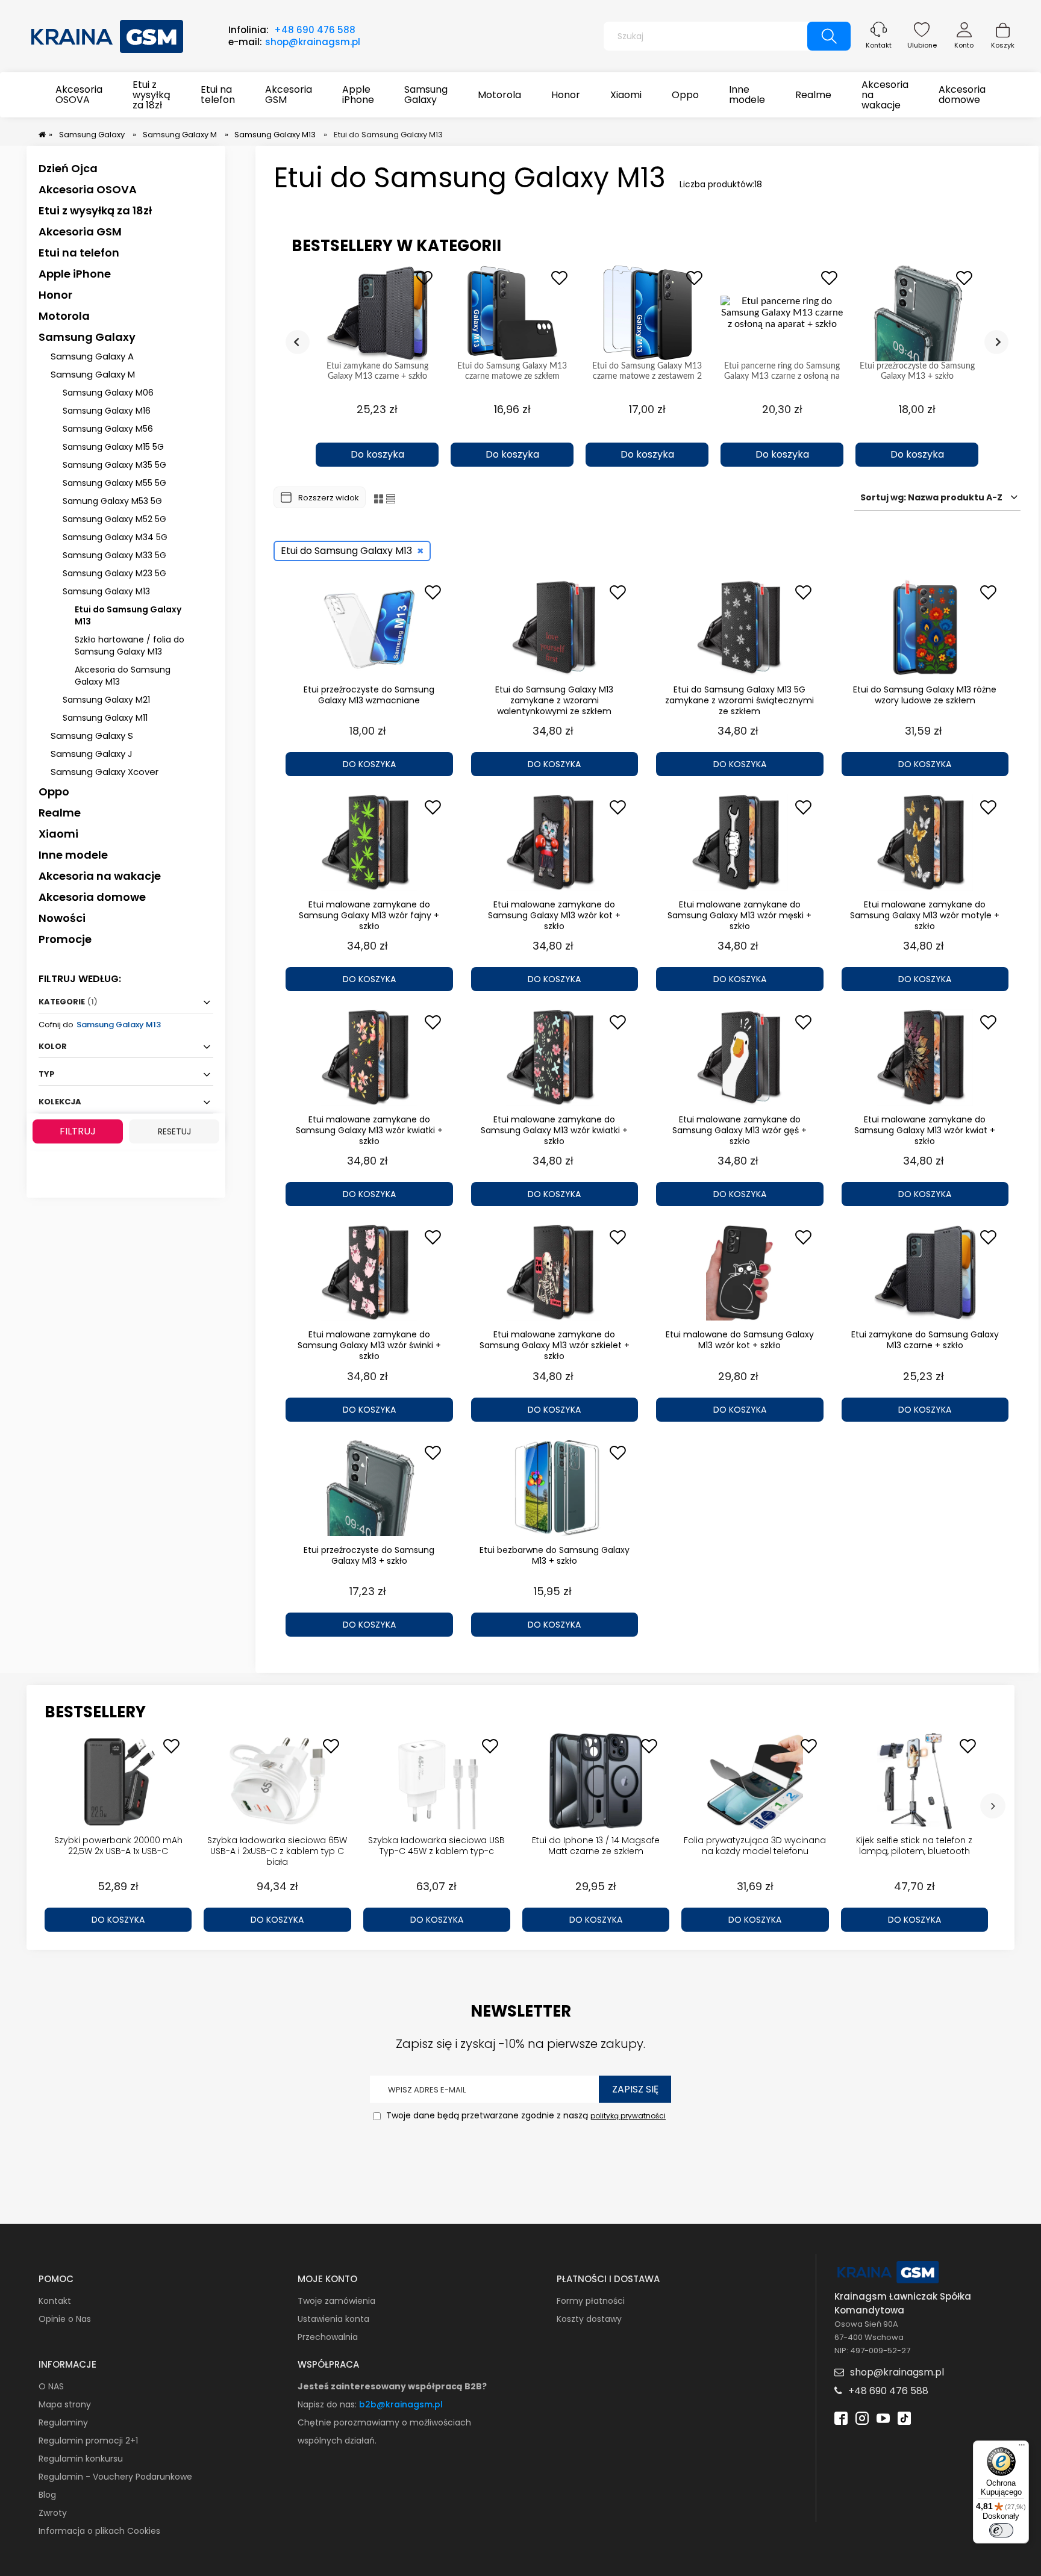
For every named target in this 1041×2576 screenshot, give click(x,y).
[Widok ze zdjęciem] (379, 498)
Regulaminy (63, 2422)
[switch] (1001, 2530)
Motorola (64, 316)
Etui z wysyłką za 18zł (95, 210)
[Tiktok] (904, 2417)
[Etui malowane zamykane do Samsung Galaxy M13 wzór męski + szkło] (740, 842)
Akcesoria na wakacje (100, 876)
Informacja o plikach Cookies (99, 2531)
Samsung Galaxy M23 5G (114, 573)
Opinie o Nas (65, 2319)
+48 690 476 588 (315, 30)
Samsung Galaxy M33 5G (114, 555)
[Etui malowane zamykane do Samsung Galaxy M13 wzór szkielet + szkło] (555, 1272)
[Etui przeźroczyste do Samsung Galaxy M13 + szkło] (369, 1488)
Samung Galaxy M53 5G (112, 501)
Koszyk (1003, 45)
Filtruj (78, 1131)
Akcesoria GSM (80, 232)
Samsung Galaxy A (92, 356)
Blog (47, 2495)
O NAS (51, 2386)
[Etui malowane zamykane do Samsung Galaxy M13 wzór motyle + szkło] (925, 842)
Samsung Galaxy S (92, 736)
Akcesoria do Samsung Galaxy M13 (123, 676)
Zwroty (53, 2513)
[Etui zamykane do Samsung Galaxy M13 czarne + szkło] (925, 1272)
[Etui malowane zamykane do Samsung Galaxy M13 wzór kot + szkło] (555, 842)
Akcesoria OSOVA (88, 189)
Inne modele (73, 855)
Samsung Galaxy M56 (108, 429)
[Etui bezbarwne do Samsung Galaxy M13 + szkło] (555, 1488)
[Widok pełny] (391, 498)
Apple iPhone (75, 274)
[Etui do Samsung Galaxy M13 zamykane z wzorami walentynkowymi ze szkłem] (555, 627)
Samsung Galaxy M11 (105, 718)
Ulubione (922, 45)
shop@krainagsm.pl (313, 42)
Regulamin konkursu (81, 2459)
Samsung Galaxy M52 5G (114, 519)
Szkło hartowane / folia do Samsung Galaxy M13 (130, 646)
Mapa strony (65, 2404)
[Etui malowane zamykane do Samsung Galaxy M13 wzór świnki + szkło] (369, 1272)
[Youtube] (883, 2417)
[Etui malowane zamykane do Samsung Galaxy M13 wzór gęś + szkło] (740, 1057)
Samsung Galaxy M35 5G (114, 465)
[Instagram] (862, 2417)
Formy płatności (591, 2301)
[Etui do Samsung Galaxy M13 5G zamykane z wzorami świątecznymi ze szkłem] (740, 627)
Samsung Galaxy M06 (108, 393)
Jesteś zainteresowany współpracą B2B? (392, 2386)
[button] (377, 434)
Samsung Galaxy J (92, 754)
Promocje (65, 939)
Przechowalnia (328, 2337)
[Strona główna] (108, 35)
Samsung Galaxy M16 (107, 411)
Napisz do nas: (328, 2404)
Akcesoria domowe (92, 897)
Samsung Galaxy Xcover (105, 772)
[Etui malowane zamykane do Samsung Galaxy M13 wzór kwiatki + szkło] (369, 1057)
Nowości (62, 918)
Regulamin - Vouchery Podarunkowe (115, 2477)
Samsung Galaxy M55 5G (114, 483)
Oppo (54, 792)
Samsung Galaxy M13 (106, 591)
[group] (377, 366)
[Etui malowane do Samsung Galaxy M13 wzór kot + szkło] (740, 1272)
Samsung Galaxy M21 (106, 700)
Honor (55, 295)
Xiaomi (58, 834)
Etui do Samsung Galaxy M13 (128, 615)
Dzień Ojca (68, 168)
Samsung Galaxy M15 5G (113, 447)
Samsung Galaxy (87, 337)
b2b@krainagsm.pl (401, 2404)
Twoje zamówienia (336, 2301)
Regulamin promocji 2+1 (88, 2441)
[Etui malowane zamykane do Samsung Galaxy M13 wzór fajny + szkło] (369, 842)
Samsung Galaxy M (93, 374)
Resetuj (174, 1131)
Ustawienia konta (333, 2319)
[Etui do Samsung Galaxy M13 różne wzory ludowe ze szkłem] (925, 627)
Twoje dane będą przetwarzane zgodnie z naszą (525, 2115)
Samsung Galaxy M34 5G (115, 537)
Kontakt (879, 45)
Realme (60, 813)
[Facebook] (841, 2417)
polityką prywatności (628, 2116)
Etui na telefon (79, 253)
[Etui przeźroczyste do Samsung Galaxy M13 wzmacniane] (369, 627)
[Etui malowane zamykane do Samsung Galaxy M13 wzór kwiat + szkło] (925, 1057)
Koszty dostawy (589, 2319)
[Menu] (1022, 2448)
